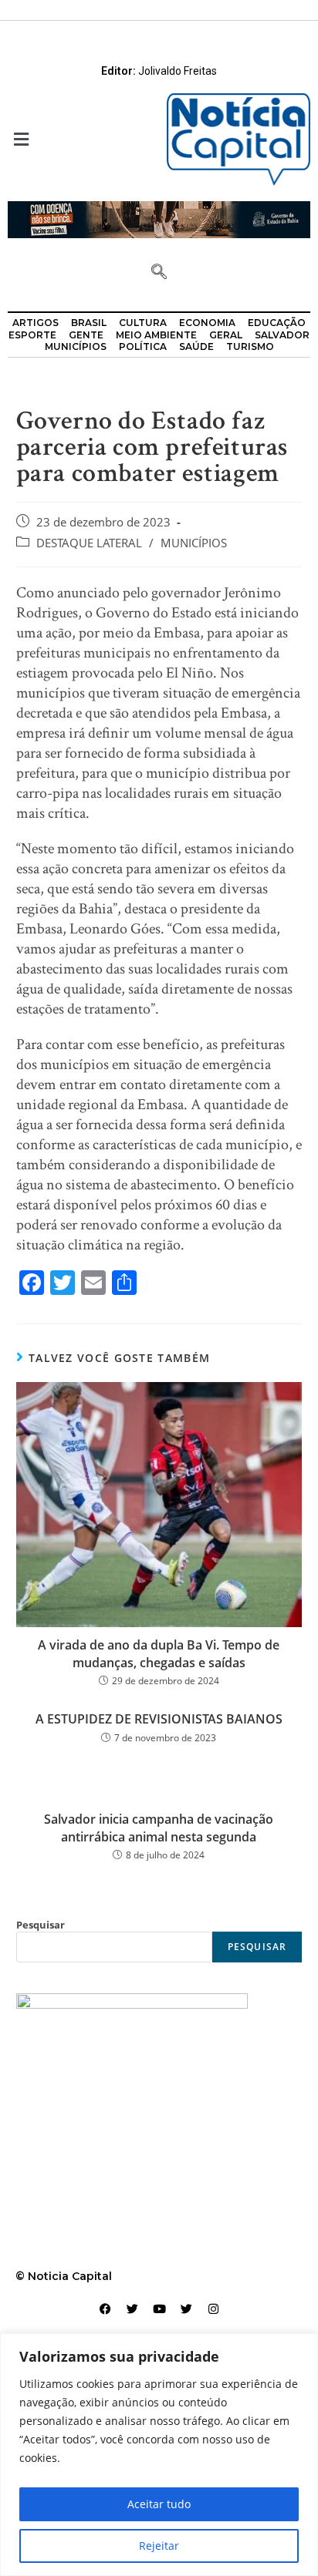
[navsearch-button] (159, 273)
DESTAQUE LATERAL (89, 543)
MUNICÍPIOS (194, 543)
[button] (79, 139)
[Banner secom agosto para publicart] (159, 219)
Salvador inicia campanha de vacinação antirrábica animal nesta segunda (159, 1828)
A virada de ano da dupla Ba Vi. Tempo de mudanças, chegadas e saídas (159, 1653)
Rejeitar (159, 2546)
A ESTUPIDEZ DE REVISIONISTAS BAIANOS (159, 1719)
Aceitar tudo (159, 2504)
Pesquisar (41, 1925)
